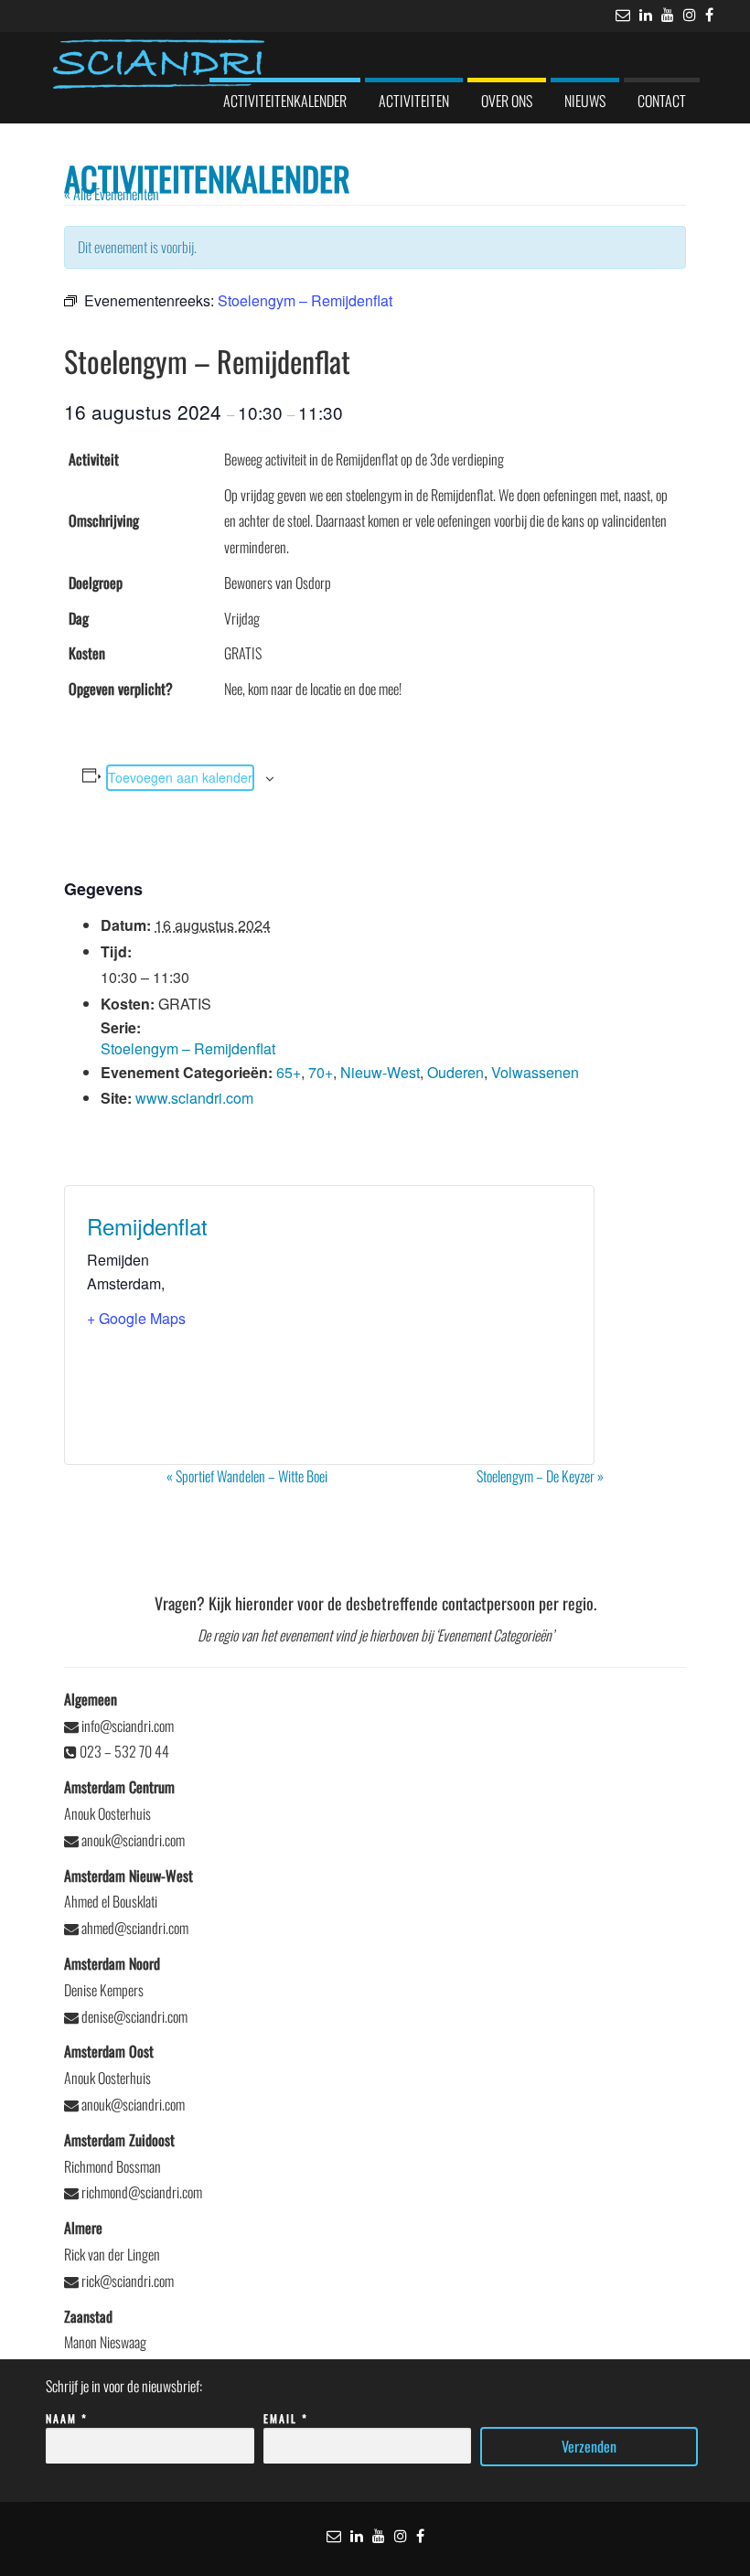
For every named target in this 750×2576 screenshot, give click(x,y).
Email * (286, 2418)
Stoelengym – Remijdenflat (188, 1048)
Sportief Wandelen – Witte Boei (247, 1476)
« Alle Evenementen (112, 194)
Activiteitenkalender (285, 101)
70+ (321, 1072)
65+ (289, 1072)
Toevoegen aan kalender (180, 777)
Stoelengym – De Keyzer (540, 1476)
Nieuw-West (380, 1072)
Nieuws (585, 101)
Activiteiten (414, 101)
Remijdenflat (147, 1226)
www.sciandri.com (194, 1098)
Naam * (67, 2418)
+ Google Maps (136, 1318)
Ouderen (455, 1072)
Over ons (507, 101)
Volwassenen (535, 1072)
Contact (662, 101)
